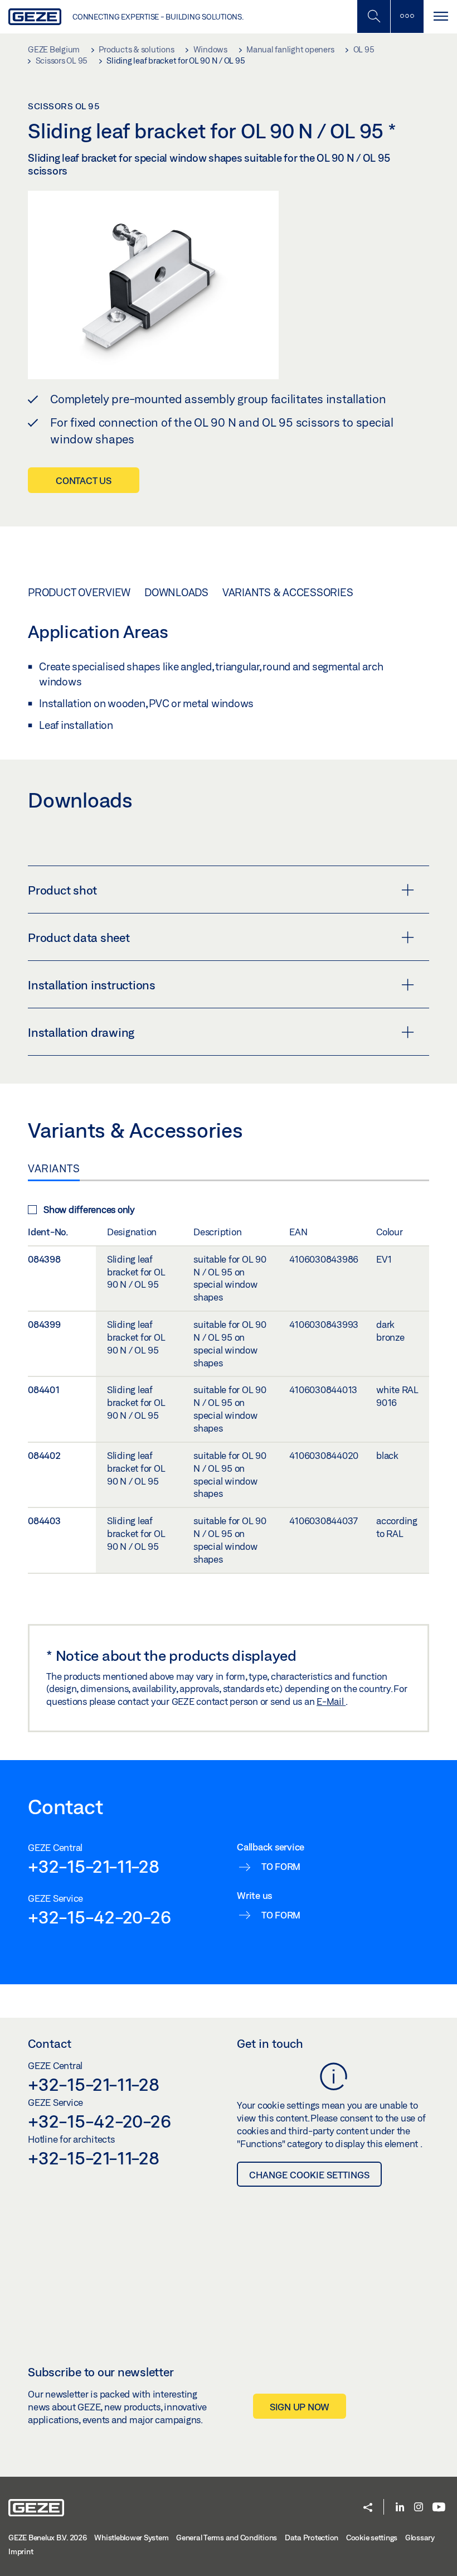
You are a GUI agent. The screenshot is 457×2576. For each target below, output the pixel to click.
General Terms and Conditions (227, 2538)
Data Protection (312, 2538)
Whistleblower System (131, 2538)
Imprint (21, 2551)
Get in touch (270, 2043)
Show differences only (89, 1209)
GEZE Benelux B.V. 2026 (48, 2538)
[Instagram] (419, 2508)
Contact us (84, 480)
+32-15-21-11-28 (93, 1866)
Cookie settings (372, 2538)
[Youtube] (439, 2508)
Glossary (420, 2538)
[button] (368, 2508)
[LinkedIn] (400, 2508)
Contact (50, 2043)
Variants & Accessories (288, 592)
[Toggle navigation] (440, 16)
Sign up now (300, 2407)
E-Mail (331, 1701)
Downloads (176, 592)
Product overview (79, 592)
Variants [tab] (54, 1168)
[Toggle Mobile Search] (373, 16)
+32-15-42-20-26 (99, 1917)
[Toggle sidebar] (407, 16)
